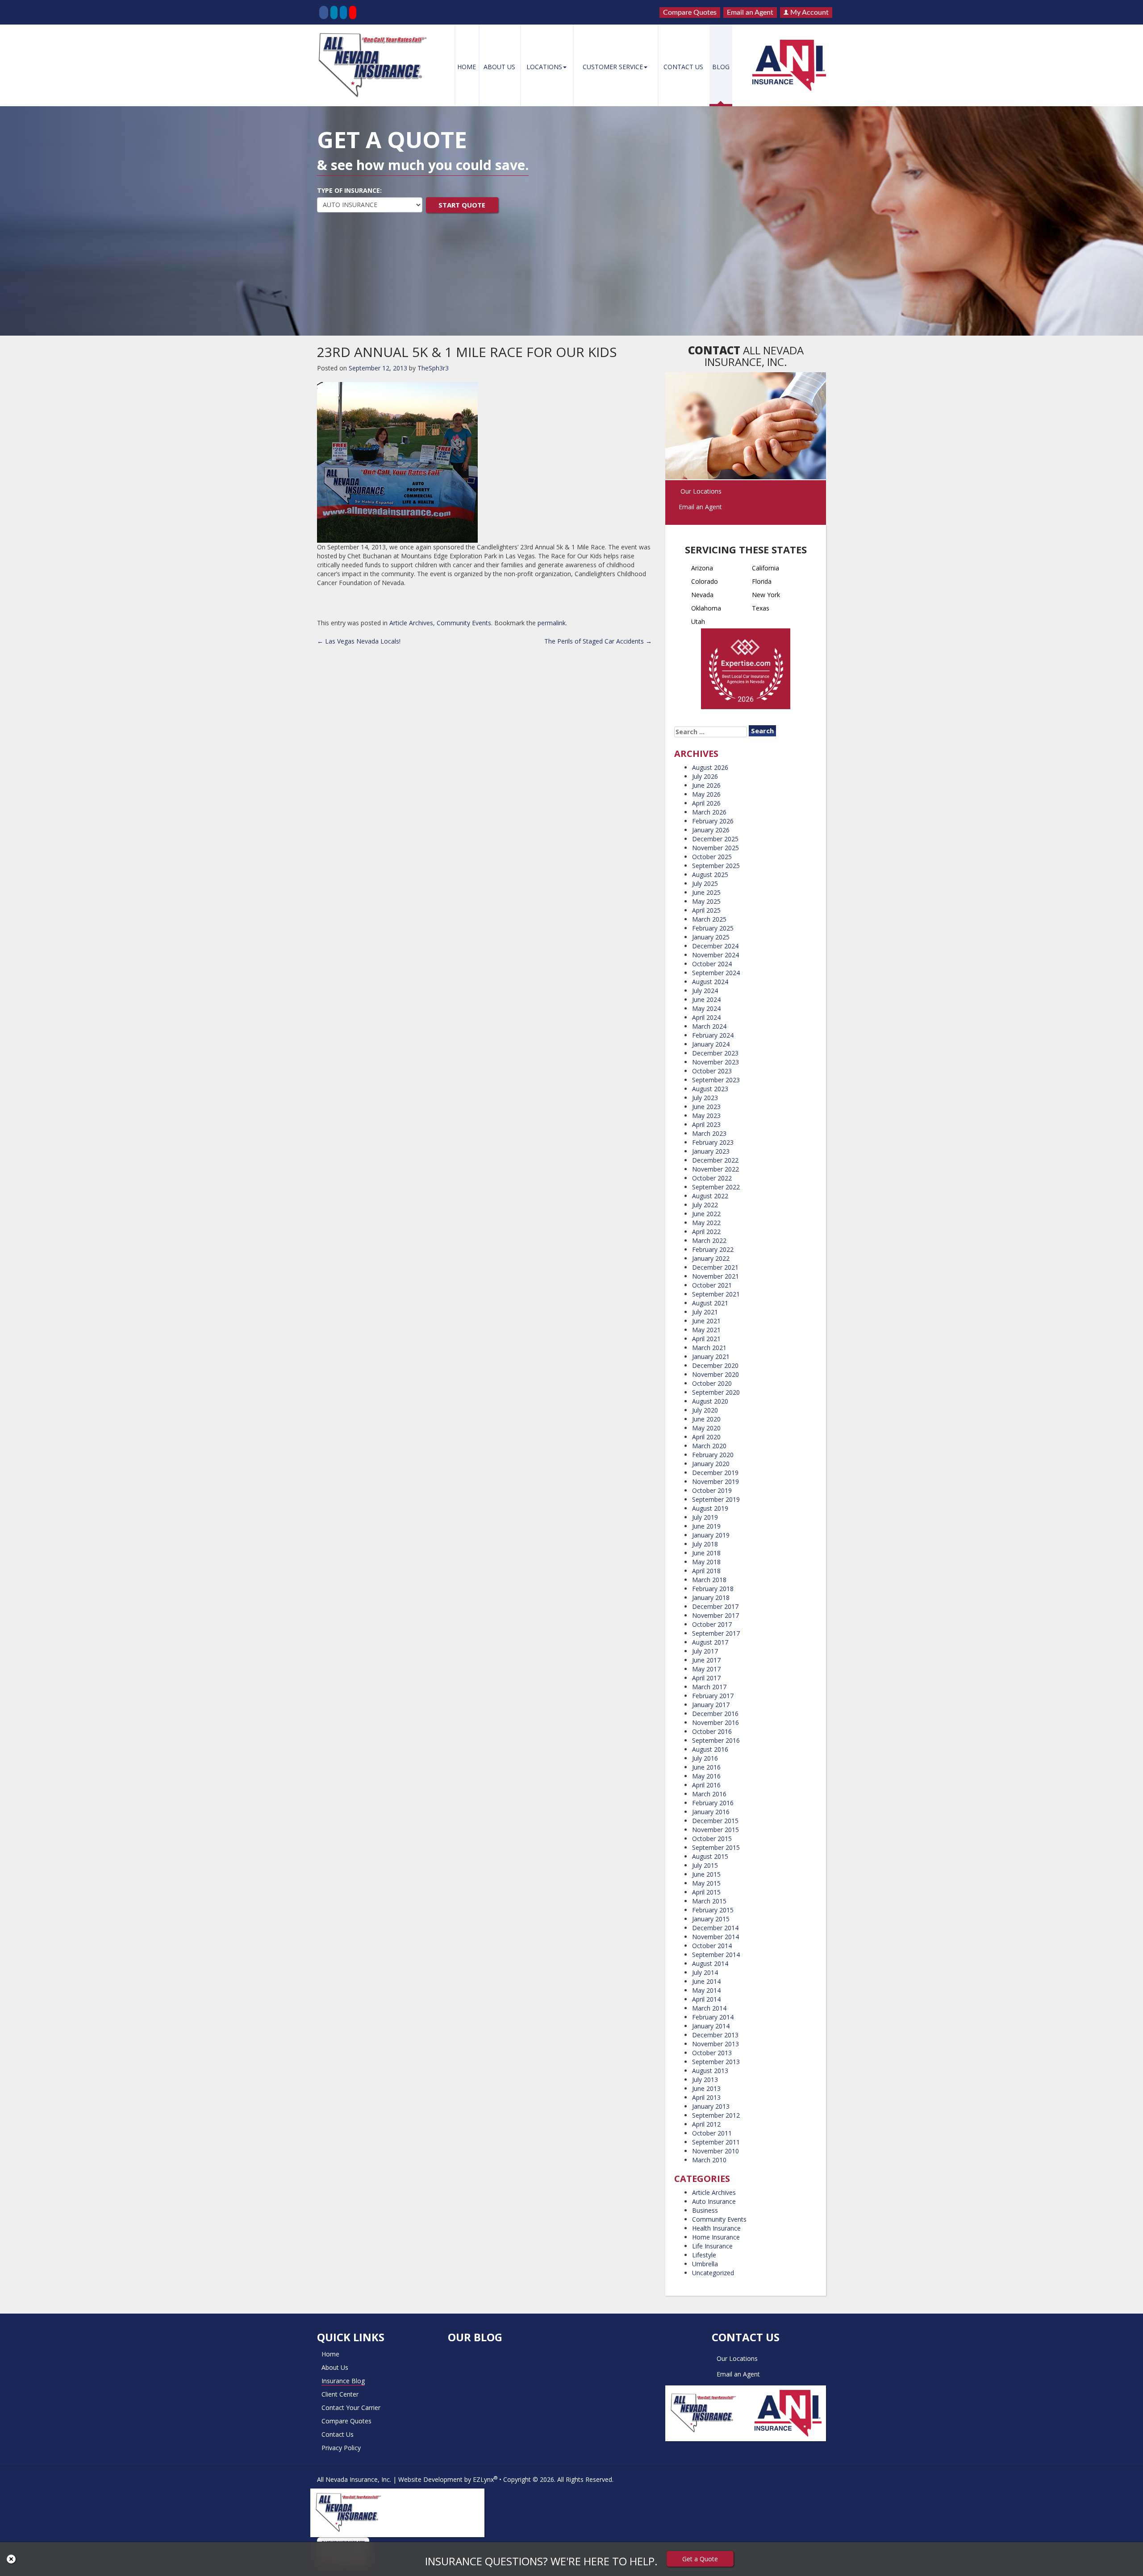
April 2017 (706, 1678)
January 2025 (711, 937)
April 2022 (706, 1232)
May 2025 (706, 901)
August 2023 (710, 1089)
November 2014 (715, 1937)
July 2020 (705, 1410)
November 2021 (715, 1276)
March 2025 (709, 919)
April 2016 (706, 1785)
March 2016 (709, 1794)
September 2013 (716, 2062)
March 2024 (709, 1026)
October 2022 (712, 1178)
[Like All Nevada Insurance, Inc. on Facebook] (324, 12)
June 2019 (706, 1526)
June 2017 (706, 1660)
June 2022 (706, 1214)
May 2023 (706, 1116)
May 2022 (706, 1223)
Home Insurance (716, 2237)
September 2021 (716, 1294)
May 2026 (706, 794)
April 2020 (706, 1437)
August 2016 (710, 1749)
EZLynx (483, 2479)
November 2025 (715, 848)
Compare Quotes (690, 12)
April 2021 (706, 1339)
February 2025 (713, 928)
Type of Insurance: (349, 190)
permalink (552, 623)
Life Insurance (712, 2246)
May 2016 (706, 1776)
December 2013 (715, 2035)
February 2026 (713, 821)
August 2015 (710, 1856)
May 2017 (706, 1669)
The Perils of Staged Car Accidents (598, 641)
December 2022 (715, 1160)
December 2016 (715, 1714)
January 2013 (711, 2106)
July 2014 (705, 1972)
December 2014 (715, 1928)
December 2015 (715, 1821)
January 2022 (711, 1258)
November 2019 (715, 1481)
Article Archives (411, 623)
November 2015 (715, 1830)
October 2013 (712, 2053)
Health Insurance (716, 2228)
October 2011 (712, 2133)
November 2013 (715, 2044)
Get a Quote (700, 2559)
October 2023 (712, 1071)
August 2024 (710, 982)
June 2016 (706, 1767)
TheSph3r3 (433, 368)
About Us (499, 67)
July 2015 (705, 1865)
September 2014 (716, 1955)
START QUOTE (462, 205)
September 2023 (716, 1080)
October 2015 (712, 1839)
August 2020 (710, 1401)
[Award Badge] (746, 671)
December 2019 (715, 1473)
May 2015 (706, 1883)
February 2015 (713, 1910)
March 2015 (709, 1901)
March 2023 (709, 1133)
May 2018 (706, 1562)
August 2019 (710, 1508)
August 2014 (710, 1963)
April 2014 (706, 1999)
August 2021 (710, 1303)
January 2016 (711, 1812)
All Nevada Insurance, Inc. (354, 2479)
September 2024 (716, 973)
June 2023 (706, 1107)
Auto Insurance (714, 2201)
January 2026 (711, 830)
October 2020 (712, 1383)
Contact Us (683, 67)
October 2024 (712, 964)
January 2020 (711, 1464)
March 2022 (709, 1240)
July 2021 (705, 1312)
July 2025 (705, 883)
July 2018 (705, 1544)
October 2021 (712, 1285)
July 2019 (705, 1517)
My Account (809, 12)
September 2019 (716, 1499)
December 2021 (715, 1267)
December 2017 (715, 1606)
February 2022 (713, 1249)
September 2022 (716, 1187)
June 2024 (706, 999)
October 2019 (712, 1490)
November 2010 (715, 2151)
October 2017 (712, 1624)
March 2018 (709, 1580)
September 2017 (716, 1633)
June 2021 (706, 1321)
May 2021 (706, 1330)
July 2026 (705, 776)
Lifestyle (704, 2255)
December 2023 (715, 1053)
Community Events (464, 623)
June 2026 (706, 785)
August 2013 (710, 2071)
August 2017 (710, 1642)
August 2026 (710, 767)
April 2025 (706, 910)
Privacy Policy (341, 2448)
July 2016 (705, 1758)
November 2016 (715, 1722)
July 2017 (705, 1651)
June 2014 (706, 1981)
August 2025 (710, 875)
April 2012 (706, 2124)
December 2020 (715, 1365)
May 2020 (706, 1428)
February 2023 (713, 1142)
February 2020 (713, 1455)
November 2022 (715, 1169)
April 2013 (706, 2097)
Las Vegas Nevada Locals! (359, 641)
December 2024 (715, 946)
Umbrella (705, 2264)
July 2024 (705, 991)
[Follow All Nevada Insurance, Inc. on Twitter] (334, 12)
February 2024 (713, 1035)
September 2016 (716, 1740)
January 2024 (711, 1044)
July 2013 (705, 2079)
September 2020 (716, 1392)
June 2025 (706, 892)
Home (467, 67)
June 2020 (706, 1419)
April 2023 (706, 1124)
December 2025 (715, 839)
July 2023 (705, 1098)
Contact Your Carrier (351, 2408)
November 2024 (715, 955)
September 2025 (716, 866)
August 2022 (710, 1196)
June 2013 (706, 2088)
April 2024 (706, 1017)
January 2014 (711, 2026)
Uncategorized (713, 2273)
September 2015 (716, 1847)
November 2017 (715, 1615)
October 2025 (712, 857)
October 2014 (712, 1946)
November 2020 (715, 1374)
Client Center (340, 2394)
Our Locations (701, 491)
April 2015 (706, 1892)
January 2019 (711, 1535)
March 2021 (709, 1348)
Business (705, 2210)
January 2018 (711, 1598)
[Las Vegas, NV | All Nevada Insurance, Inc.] (376, 65)
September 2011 (716, 2142)
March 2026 (709, 812)
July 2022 (705, 1205)
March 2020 (709, 1446)
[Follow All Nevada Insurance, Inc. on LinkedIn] (343, 12)
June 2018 (706, 1553)
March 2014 (709, 2008)
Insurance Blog (343, 2381)
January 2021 (711, 1357)
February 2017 (713, 1696)
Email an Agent (750, 12)
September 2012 (716, 2115)
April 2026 (706, 803)
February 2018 (713, 1589)
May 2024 (706, 1008)
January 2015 (711, 1919)
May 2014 (706, 1990)
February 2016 (713, 1803)
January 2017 (711, 1705)
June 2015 (706, 1874)
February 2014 (713, 2017)
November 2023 (715, 1062)
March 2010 (709, 2160)
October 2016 (712, 1731)
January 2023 (711, 1151)
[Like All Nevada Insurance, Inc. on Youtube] (353, 12)
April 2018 (706, 1571)
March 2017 (709, 1687)
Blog (721, 67)
